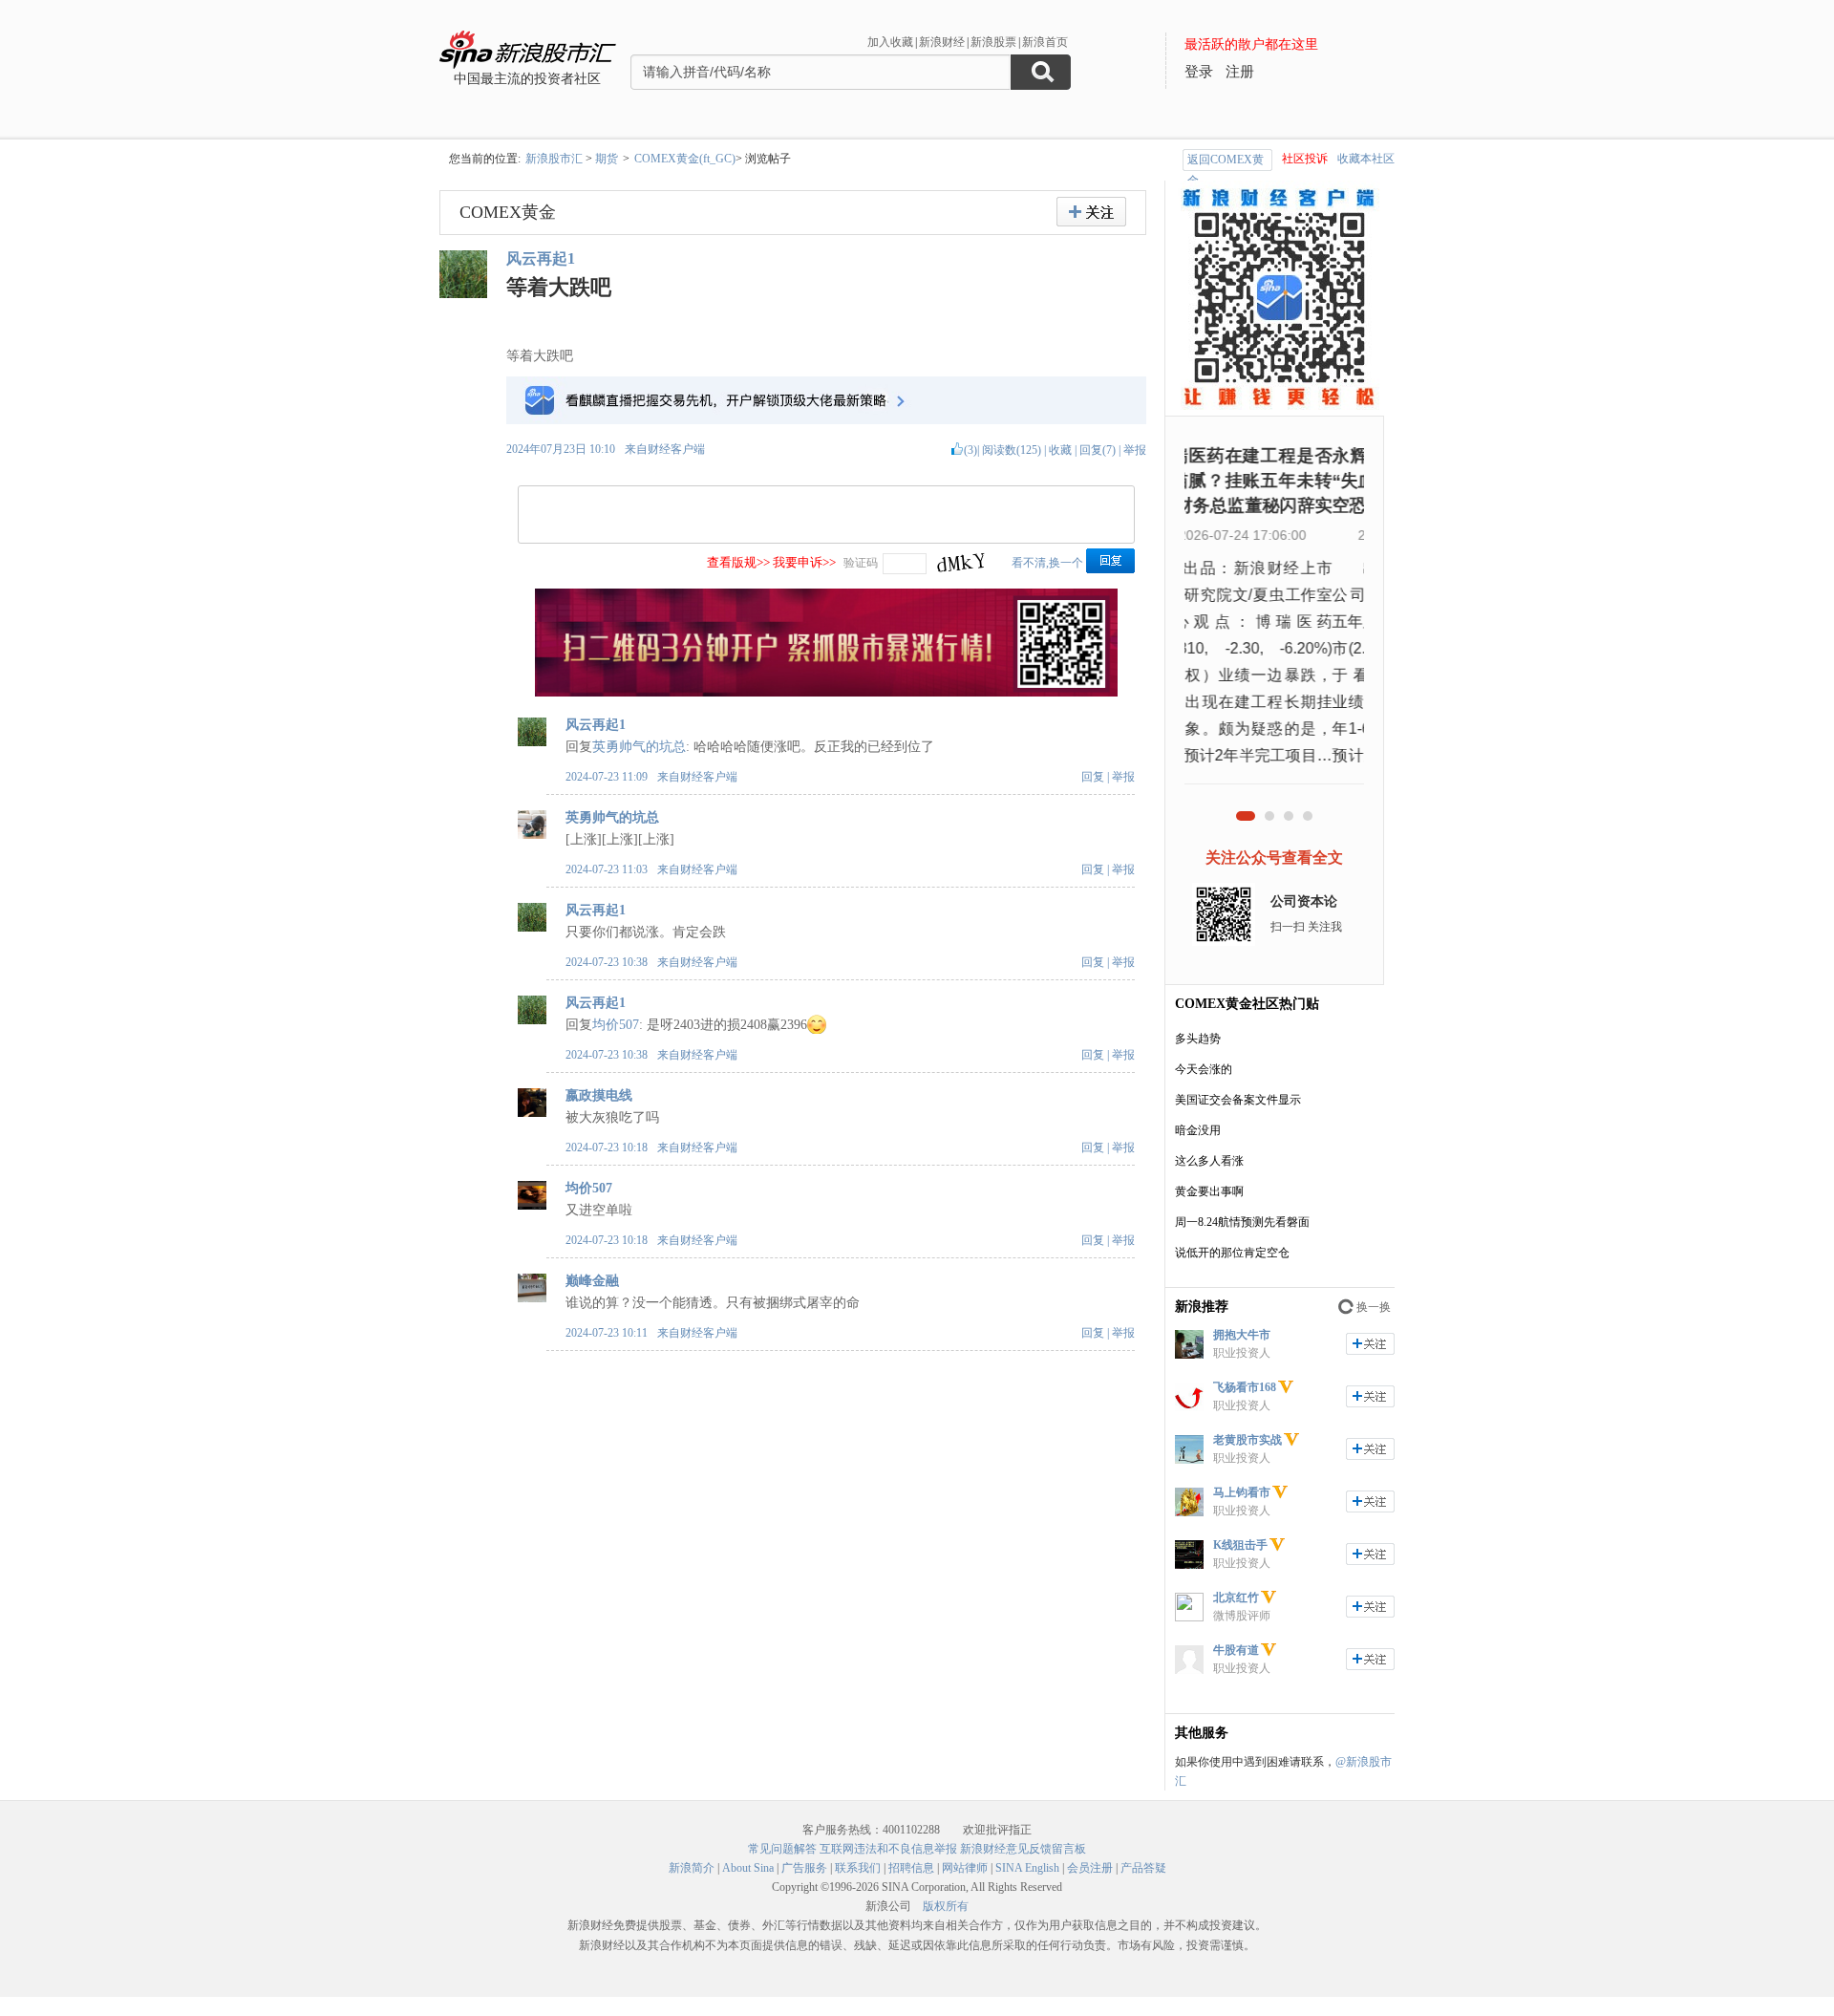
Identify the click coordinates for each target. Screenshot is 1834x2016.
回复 (1093, 777)
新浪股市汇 (554, 159)
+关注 (1091, 212)
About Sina (748, 1868)
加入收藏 (890, 42)
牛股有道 (1236, 1650)
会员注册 (1090, 1868)
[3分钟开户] (826, 693)
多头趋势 (1198, 1039)
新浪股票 (993, 42)
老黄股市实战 (1248, 1440)
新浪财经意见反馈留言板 (1023, 1849)
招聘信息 (911, 1868)
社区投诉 (1305, 159)
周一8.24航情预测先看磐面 (1242, 1222)
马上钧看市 (1242, 1492)
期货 (607, 159)
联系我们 (858, 1868)
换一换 (1374, 1307)
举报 (1135, 450)
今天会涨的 (1204, 1069)
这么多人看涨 (1209, 1161)
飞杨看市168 (1245, 1387)
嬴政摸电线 (599, 1095)
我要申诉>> (804, 562)
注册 (1240, 72)
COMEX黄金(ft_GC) (685, 159)
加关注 (1370, 1344)
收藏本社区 (1366, 159)
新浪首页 (1045, 42)
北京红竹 (1236, 1598)
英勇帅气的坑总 (639, 747)
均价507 (616, 1025)
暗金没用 (1198, 1130)
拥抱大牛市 (1242, 1335)
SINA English (1027, 1868)
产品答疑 (1143, 1868)
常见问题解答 (782, 1849)
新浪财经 (942, 42)
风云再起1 (541, 258)
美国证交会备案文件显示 (1238, 1100)
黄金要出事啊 (1209, 1191)
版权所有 (946, 1906)
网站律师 (965, 1868)
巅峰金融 (592, 1281)
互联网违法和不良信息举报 (888, 1849)
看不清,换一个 (1047, 563)
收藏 (1060, 450)
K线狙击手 (1240, 1545)
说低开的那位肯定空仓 (1232, 1253)
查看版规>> (738, 562)
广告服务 (804, 1868)
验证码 (861, 563)
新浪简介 (692, 1868)
